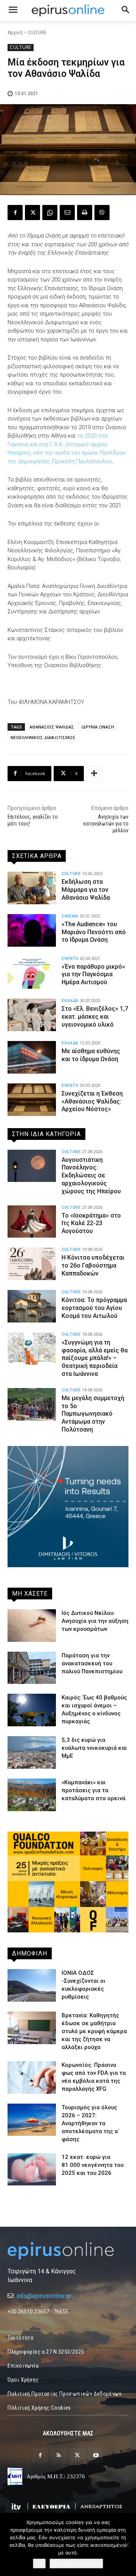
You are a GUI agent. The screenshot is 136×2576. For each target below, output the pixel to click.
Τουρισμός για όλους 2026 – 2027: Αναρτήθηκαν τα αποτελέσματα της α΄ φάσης (91, 2123)
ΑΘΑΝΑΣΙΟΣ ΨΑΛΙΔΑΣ (52, 727)
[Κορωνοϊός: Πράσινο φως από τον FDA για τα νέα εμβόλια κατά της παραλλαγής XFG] (32, 2077)
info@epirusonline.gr (44, 2296)
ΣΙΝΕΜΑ (70, 916)
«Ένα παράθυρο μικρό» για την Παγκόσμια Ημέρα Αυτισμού (93, 975)
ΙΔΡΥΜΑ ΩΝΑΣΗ (98, 727)
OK (39, 2563)
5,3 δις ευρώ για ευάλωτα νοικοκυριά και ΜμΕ (94, 1748)
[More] (94, 774)
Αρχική (15, 33)
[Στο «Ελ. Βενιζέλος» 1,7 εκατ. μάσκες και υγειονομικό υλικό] (32, 1015)
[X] (32, 213)
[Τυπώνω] (85, 213)
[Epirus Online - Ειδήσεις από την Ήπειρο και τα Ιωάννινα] (68, 2251)
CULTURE (37, 33)
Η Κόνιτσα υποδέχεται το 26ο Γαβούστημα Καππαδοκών (93, 1265)
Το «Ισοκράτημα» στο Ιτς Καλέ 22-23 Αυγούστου (91, 1223)
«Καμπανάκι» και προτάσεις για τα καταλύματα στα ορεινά (93, 1790)
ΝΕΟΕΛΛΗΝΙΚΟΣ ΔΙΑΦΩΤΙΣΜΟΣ (43, 737)
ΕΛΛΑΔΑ (70, 1001)
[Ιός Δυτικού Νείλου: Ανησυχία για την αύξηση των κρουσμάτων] (32, 1626)
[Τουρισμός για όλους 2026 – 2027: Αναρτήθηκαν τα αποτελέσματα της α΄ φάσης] (32, 2120)
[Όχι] (127, 2545)
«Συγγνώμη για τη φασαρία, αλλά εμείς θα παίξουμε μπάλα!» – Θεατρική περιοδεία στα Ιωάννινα (95, 1358)
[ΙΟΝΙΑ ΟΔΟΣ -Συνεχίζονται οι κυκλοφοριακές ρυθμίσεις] (32, 1985)
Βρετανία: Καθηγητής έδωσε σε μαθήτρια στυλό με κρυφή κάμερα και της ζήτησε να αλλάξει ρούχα (94, 2031)
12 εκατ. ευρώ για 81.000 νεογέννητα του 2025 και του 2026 (93, 2165)
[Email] (67, 213)
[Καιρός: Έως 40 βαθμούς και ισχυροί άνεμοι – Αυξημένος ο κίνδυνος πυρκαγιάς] (32, 1710)
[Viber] (102, 213)
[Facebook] (15, 213)
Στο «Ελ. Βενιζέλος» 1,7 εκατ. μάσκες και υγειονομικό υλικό (95, 1017)
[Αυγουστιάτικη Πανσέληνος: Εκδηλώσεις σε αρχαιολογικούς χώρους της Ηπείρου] (32, 1166)
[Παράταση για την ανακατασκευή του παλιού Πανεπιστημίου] (32, 1668)
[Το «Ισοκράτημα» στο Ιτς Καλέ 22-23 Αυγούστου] (32, 1222)
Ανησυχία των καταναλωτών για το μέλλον (106, 824)
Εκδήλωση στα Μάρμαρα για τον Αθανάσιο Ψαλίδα (86, 890)
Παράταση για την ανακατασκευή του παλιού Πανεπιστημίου (92, 1663)
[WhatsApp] (50, 213)
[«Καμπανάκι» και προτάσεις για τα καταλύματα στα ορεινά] (32, 1795)
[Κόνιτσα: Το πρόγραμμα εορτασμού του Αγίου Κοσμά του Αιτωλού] (32, 1306)
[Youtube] (96, 2456)
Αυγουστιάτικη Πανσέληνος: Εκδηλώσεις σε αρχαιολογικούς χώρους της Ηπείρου (91, 1175)
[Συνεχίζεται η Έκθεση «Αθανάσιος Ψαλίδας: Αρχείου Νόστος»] (32, 1100)
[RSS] (59, 2456)
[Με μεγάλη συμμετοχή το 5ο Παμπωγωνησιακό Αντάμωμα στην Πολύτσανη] (32, 1404)
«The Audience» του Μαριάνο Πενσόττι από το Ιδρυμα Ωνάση (94, 932)
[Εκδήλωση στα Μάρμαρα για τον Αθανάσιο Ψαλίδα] (32, 888)
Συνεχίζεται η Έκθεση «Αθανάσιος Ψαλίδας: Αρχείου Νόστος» (92, 1101)
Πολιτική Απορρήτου (76, 2563)
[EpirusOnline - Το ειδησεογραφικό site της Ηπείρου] (68, 10)
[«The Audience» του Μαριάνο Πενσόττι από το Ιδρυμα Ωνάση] (32, 930)
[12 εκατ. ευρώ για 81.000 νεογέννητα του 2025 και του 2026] (32, 2170)
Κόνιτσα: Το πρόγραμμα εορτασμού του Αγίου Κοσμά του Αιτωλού (94, 1308)
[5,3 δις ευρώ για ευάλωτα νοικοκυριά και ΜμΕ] (32, 1752)
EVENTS (70, 959)
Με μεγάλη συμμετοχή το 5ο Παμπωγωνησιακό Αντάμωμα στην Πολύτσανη (93, 1414)
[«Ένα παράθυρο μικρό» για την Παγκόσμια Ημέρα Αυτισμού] (32, 973)
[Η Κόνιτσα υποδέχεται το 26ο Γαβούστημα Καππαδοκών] (32, 1264)
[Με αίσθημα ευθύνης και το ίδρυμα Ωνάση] (32, 1057)
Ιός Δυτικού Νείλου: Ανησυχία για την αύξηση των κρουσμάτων (95, 1621)
